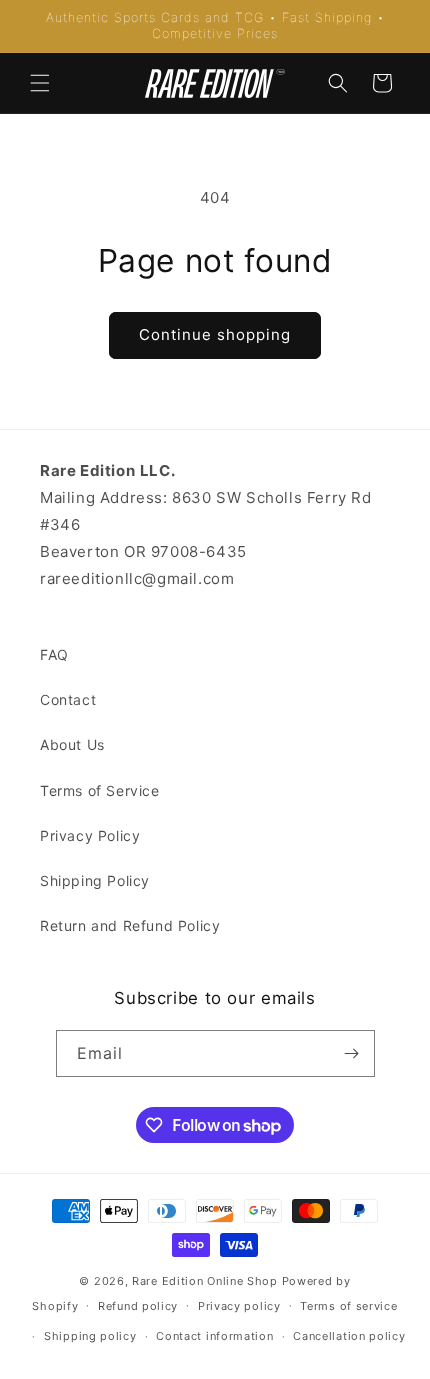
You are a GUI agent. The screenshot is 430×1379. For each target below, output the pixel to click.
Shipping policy (90, 1336)
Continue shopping (215, 334)
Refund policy (138, 1306)
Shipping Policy (95, 880)
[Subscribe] (352, 1053)
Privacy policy (239, 1306)
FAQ (54, 654)
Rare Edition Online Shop (205, 1281)
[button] (40, 83)
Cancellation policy (349, 1336)
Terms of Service (100, 790)
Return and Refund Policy (130, 925)
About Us (72, 744)
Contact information (214, 1336)
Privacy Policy (90, 835)
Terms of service (348, 1306)
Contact (68, 699)
